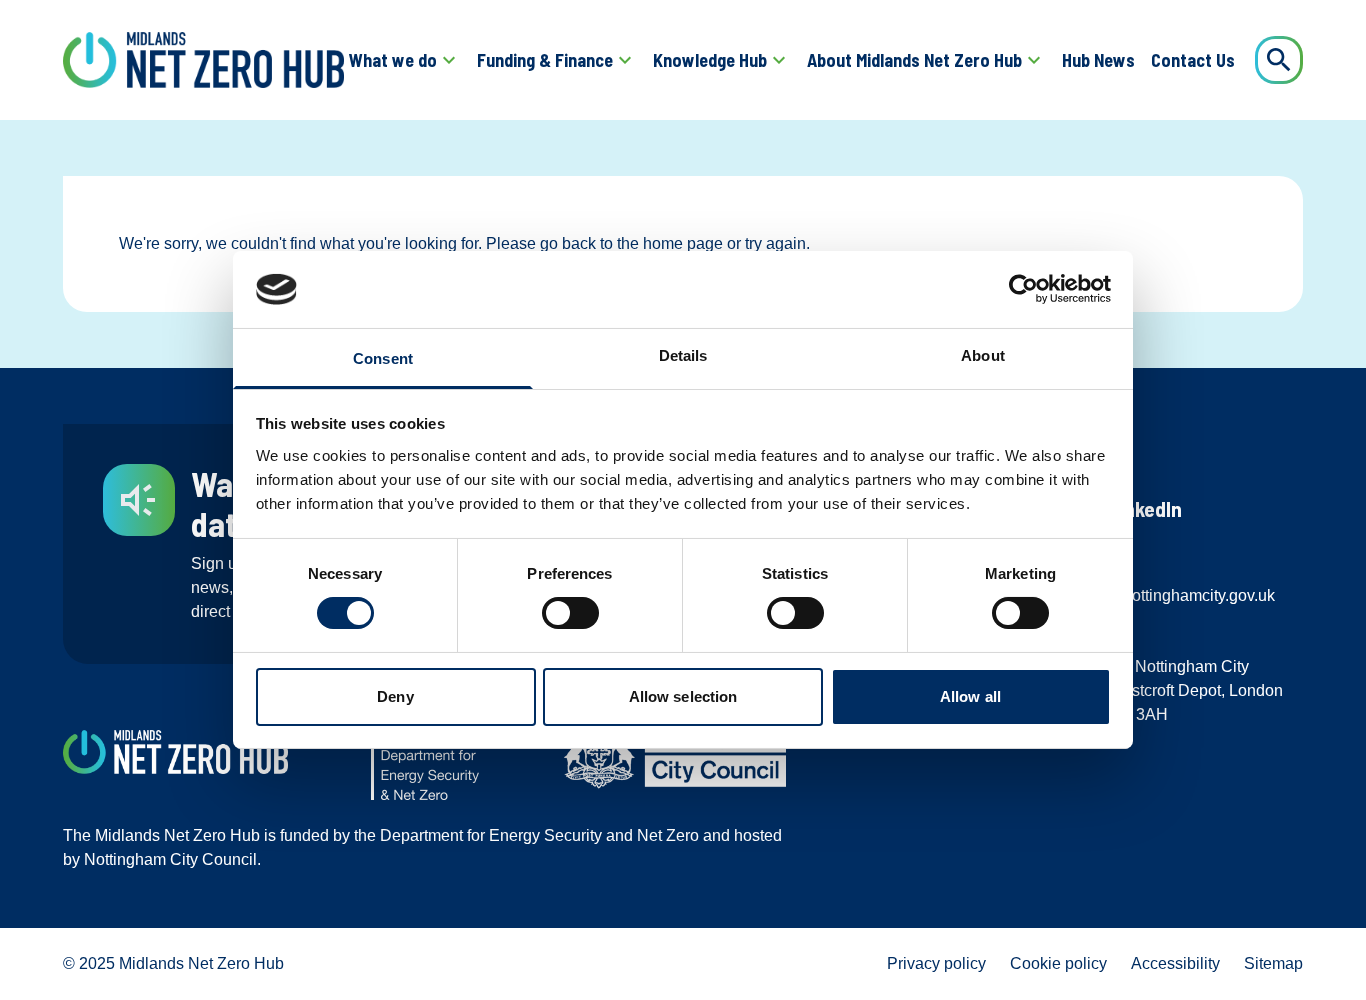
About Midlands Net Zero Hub (914, 60)
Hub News (1098, 60)
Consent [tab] (383, 358)
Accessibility (1175, 963)
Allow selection (683, 696)
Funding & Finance (545, 60)
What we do (393, 60)
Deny (395, 696)
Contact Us (1193, 60)
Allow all (970, 696)
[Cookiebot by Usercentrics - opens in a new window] (1023, 289)
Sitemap (1273, 963)
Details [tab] (683, 355)
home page (683, 243)
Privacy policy (936, 963)
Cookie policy (1058, 963)
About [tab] (983, 355)
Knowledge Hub (710, 60)
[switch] (570, 613)
